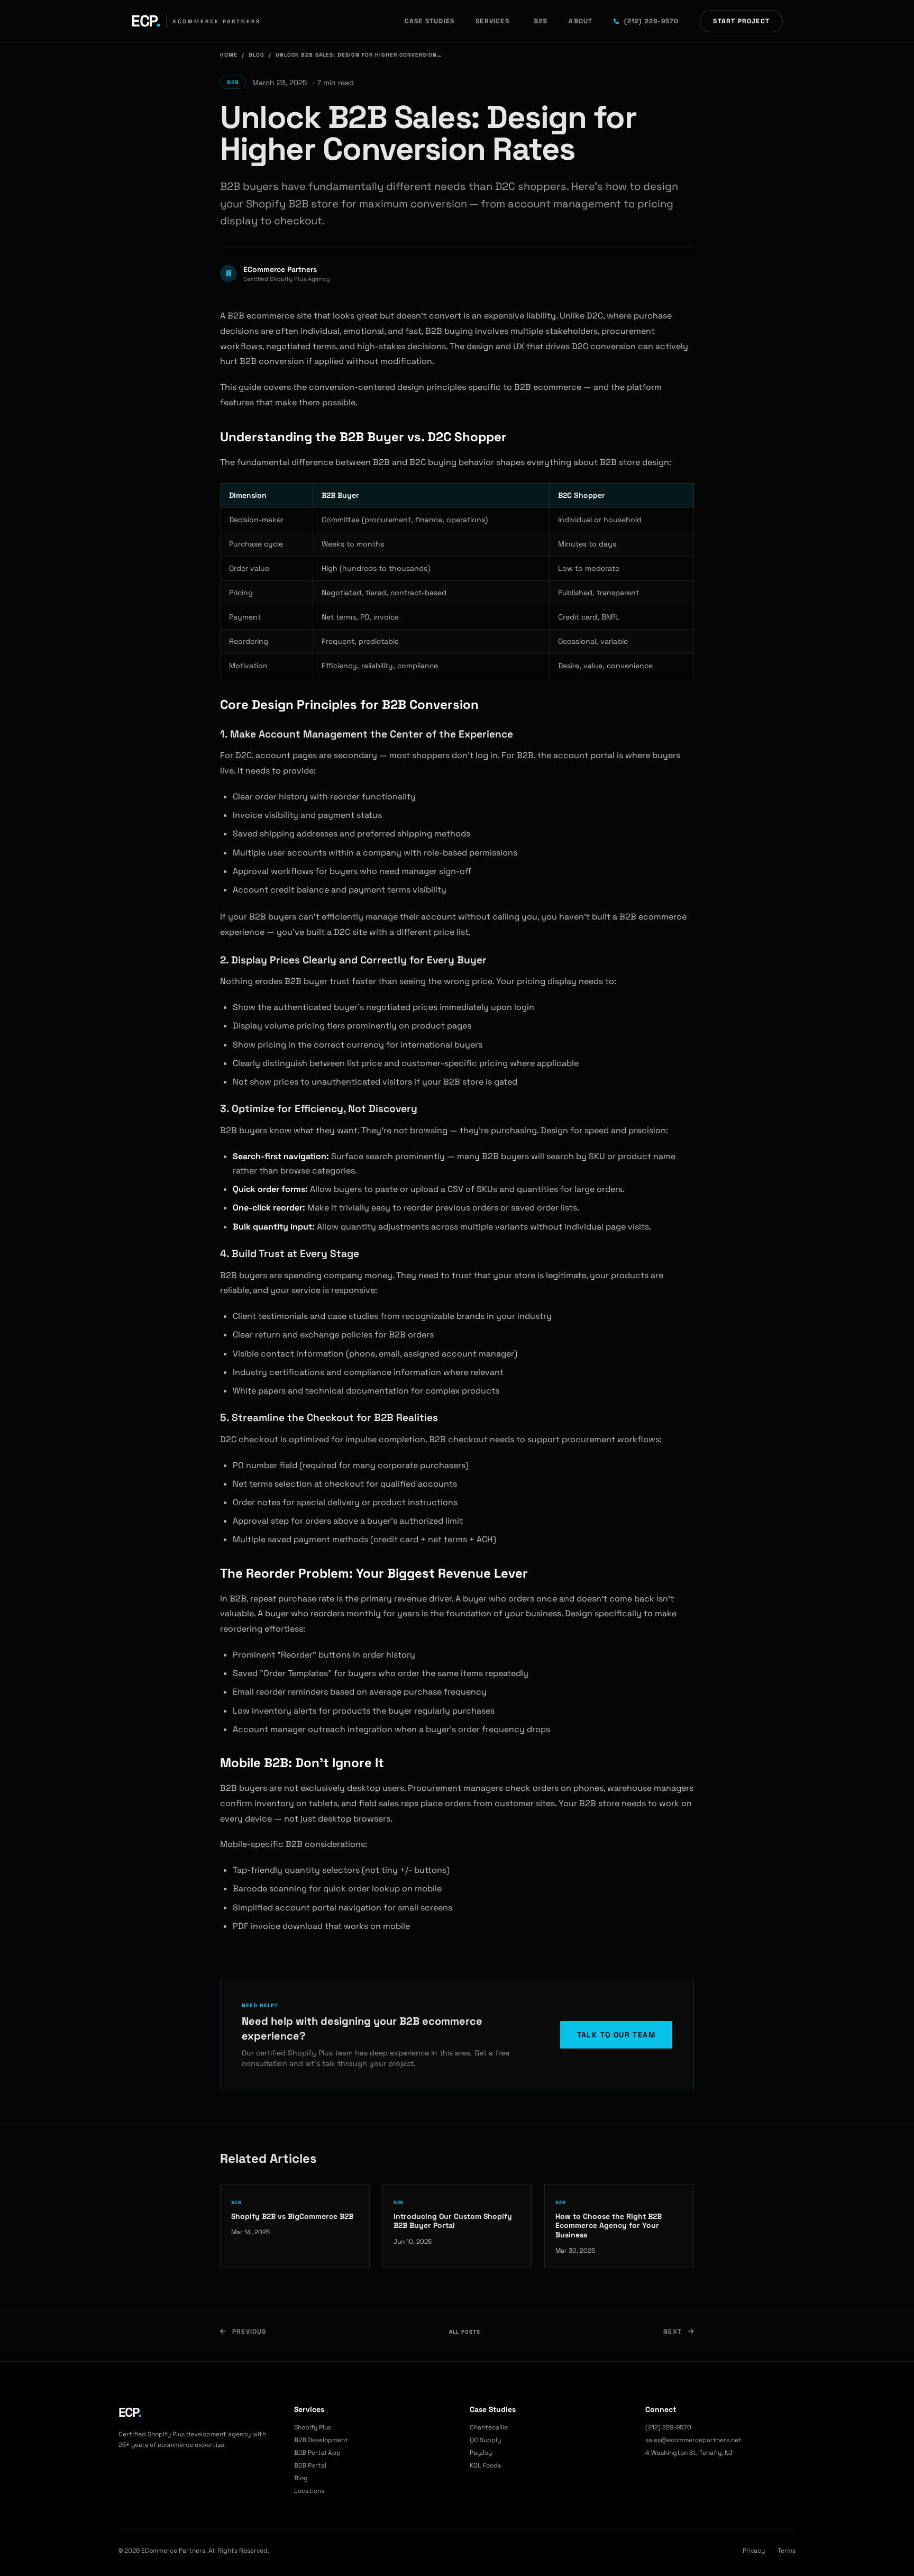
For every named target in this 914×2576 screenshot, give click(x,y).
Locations (309, 2491)
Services (492, 21)
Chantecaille (489, 2427)
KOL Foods (485, 2465)
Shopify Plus (313, 2427)
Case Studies (429, 21)
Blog (257, 55)
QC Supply (485, 2440)
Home (229, 55)
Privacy (754, 2551)
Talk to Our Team (616, 2035)
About (581, 21)
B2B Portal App (317, 2453)
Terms (787, 2551)
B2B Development (321, 2440)
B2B (541, 21)
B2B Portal (310, 2465)
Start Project (741, 21)
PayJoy (481, 2453)
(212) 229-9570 (651, 21)
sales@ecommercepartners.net (693, 2440)
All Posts (465, 2332)
